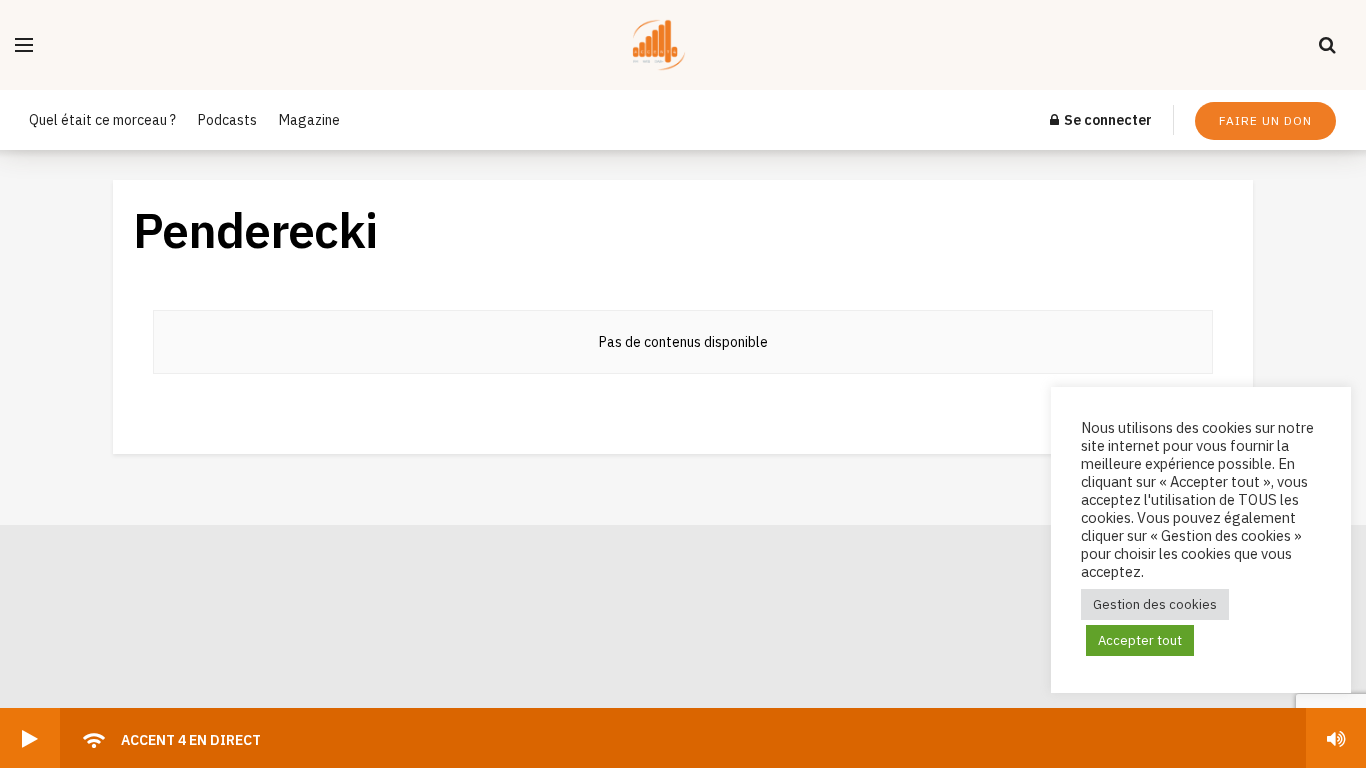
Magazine (309, 120)
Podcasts (227, 120)
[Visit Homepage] (676, 45)
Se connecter (1106, 120)
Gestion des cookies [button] (1155, 604)
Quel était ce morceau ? (102, 120)
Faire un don (1265, 120)
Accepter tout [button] (1140, 640)
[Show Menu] (24, 45)
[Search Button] (1327, 45)
